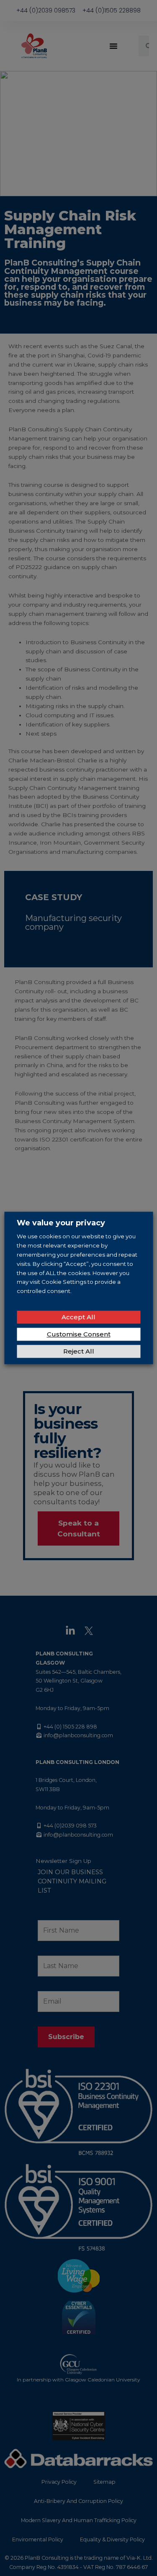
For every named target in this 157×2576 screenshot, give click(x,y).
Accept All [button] (78, 1317)
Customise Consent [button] (79, 1335)
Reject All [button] (79, 1352)
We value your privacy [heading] (61, 1223)
